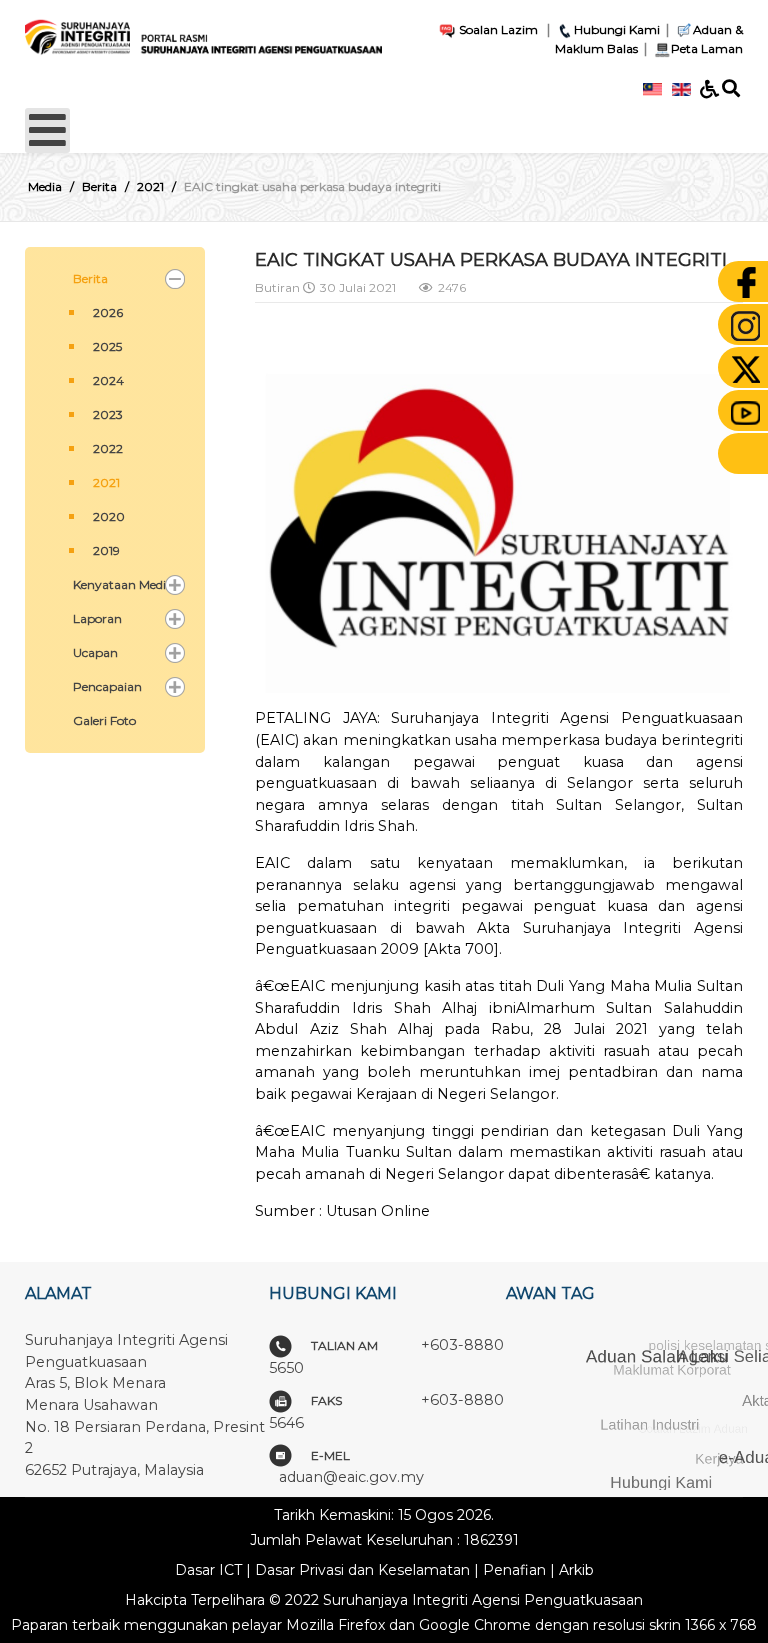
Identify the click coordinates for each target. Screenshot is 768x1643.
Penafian (514, 1570)
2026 (108, 312)
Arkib (576, 1570)
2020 (109, 516)
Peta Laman (707, 48)
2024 (108, 380)
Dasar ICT (208, 1570)
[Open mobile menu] (47, 130)
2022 (108, 448)
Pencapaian (107, 686)
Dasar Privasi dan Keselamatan (362, 1570)
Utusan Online (378, 1211)
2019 (106, 550)
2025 (107, 346)
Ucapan (95, 652)
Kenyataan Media (123, 584)
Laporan (97, 618)
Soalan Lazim (497, 29)
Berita (90, 278)
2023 (108, 414)
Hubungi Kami (617, 29)
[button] (175, 279)
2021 (106, 482)
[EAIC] (203, 32)
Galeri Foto (104, 720)
